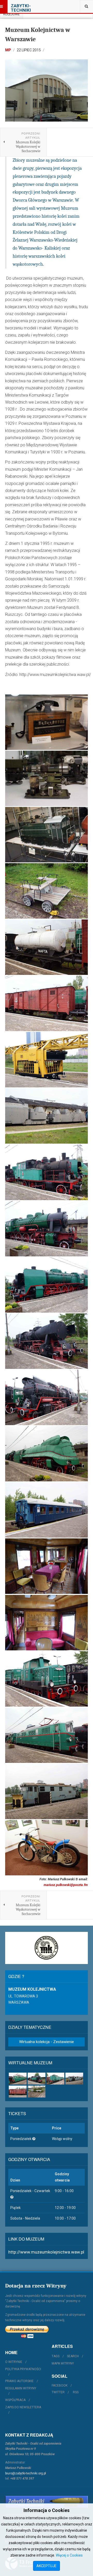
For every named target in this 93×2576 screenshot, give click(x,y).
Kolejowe (11, 14)
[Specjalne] (74, 2079)
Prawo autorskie (19, 2381)
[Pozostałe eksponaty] (37, 2092)
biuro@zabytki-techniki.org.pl (26, 2473)
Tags (56, 2356)
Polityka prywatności (23, 2369)
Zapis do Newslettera (23, 2407)
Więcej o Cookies (69, 2555)
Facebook (60, 2385)
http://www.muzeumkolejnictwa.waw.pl (46, 2252)
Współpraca (15, 2400)
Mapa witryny (63, 2363)
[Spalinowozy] (55, 2079)
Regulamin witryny (21, 2388)
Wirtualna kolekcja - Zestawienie (47, 2042)
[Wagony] (18, 2092)
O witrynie (14, 2362)
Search (73, 2356)
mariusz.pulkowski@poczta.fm (66, 1885)
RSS (76, 2392)
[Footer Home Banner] (47, 2502)
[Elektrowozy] (18, 2079)
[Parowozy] (37, 2079)
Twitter (58, 2392)
